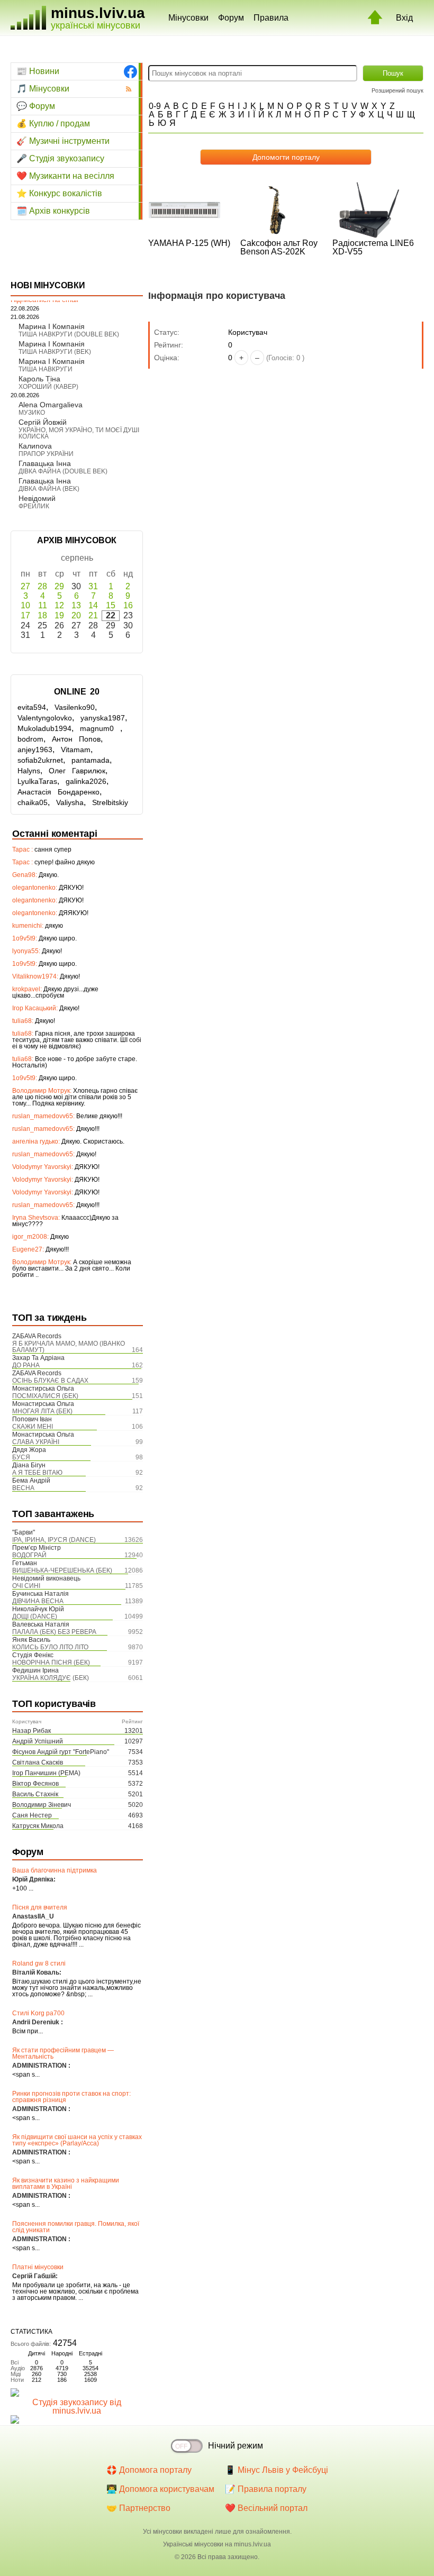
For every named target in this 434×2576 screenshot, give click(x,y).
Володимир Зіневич (42, 1805)
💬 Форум (36, 106)
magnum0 (100, 728)
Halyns (29, 771)
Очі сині (26, 1586)
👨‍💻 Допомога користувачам (160, 2489)
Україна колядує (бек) (51, 1678)
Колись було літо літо (50, 1647)
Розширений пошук (397, 90)
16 (128, 605)
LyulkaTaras (37, 781)
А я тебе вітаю (37, 1473)
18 (42, 615)
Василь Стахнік (35, 1794)
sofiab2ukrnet (40, 760)
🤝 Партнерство (138, 2508)
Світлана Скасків (38, 1762)
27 (25, 586)
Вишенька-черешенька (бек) (62, 1570)
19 (59, 615)
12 (59, 605)
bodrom (30, 739)
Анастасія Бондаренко (58, 792)
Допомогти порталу (286, 157)
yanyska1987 (103, 718)
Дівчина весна (38, 1601)
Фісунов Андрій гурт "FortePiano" (61, 1752)
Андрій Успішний (38, 1741)
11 (43, 605)
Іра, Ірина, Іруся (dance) (54, 1540)
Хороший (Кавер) (48, 387)
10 (25, 605)
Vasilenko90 (75, 707)
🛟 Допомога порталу (149, 2470)
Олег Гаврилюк (77, 771)
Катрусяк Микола (38, 1826)
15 (111, 605)
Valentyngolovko (45, 718)
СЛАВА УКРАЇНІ (36, 1442)
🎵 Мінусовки (43, 89)
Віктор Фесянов (35, 1784)
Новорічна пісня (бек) (51, 1662)
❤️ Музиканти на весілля (65, 176)
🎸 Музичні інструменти (63, 141)
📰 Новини (38, 71)
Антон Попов (76, 739)
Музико (32, 413)
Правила (271, 18)
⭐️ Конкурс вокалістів (59, 193)
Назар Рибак (31, 1731)
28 (42, 586)
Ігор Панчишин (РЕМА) (46, 1773)
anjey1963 (35, 750)
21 (93, 615)
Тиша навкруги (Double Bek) (69, 334)
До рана (26, 1365)
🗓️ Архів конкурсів (53, 211)
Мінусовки (188, 18)
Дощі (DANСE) (35, 1616)
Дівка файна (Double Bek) (63, 471)
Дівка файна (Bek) (49, 489)
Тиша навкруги (46, 369)
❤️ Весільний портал (266, 2508)
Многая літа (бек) (42, 1411)
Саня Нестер (32, 1815)
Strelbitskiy (110, 802)
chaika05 (33, 802)
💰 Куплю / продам (53, 124)
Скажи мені (33, 1427)
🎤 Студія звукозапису (60, 158)
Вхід (404, 18)
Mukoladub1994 (44, 728)
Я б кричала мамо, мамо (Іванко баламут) (69, 1347)
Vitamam (76, 750)
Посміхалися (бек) (45, 1396)
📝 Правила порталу (266, 2489)
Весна (23, 1488)
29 (59, 586)
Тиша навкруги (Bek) (55, 352)
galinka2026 (86, 781)
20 (76, 615)
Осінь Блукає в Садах (50, 1381)
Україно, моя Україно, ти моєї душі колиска (79, 433)
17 (25, 615)
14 (93, 605)
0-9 (155, 106)
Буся (21, 1457)
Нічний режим (236, 2446)
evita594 (32, 707)
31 (93, 586)
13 (76, 605)
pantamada (91, 760)
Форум (231, 18)
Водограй (29, 1555)
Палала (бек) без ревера (54, 1632)
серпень (77, 558)
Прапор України (46, 454)
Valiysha (70, 802)
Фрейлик (34, 506)
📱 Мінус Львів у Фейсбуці (277, 2470)
